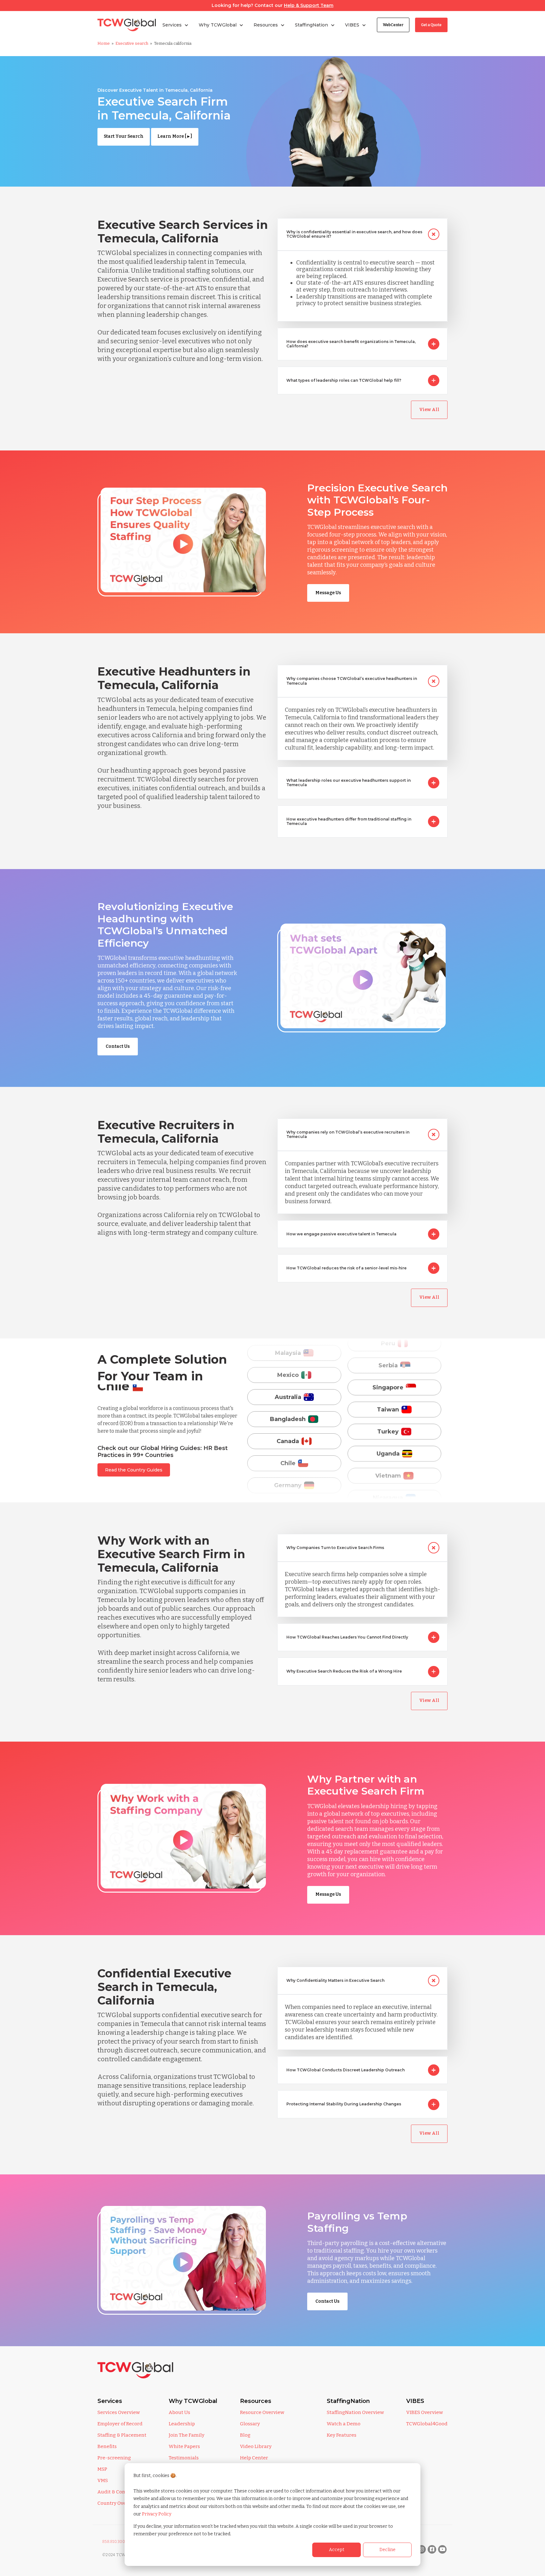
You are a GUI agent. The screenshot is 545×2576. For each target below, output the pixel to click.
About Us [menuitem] (179, 2412)
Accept (337, 2550)
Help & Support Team (309, 5)
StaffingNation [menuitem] (348, 2401)
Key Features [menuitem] (342, 2435)
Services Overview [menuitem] (119, 2412)
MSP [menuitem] (102, 2469)
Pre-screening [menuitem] (114, 2458)
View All (429, 410)
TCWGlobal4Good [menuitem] (427, 2424)
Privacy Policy (157, 2514)
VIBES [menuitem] (415, 2401)
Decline (387, 2550)
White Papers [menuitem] (184, 2446)
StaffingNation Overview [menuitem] (355, 2412)
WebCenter (393, 25)
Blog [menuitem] (245, 2435)
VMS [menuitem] (103, 2480)
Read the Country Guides (134, 1470)
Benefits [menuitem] (107, 2446)
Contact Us (118, 1046)
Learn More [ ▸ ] (175, 136)
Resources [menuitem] (256, 2401)
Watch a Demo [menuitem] (344, 2424)
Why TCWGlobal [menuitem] (193, 2401)
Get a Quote (431, 25)
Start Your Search (124, 136)
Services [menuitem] (110, 2401)
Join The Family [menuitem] (187, 2435)
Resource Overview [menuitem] (262, 2412)
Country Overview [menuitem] (118, 2503)
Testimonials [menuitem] (184, 2458)
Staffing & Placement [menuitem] (122, 2435)
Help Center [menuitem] (254, 2458)
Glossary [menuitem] (250, 2424)
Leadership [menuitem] (182, 2424)
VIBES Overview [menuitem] (425, 2412)
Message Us (328, 593)
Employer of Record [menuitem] (120, 2424)
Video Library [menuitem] (256, 2446)
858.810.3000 (115, 2542)
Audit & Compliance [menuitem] (121, 2492)
